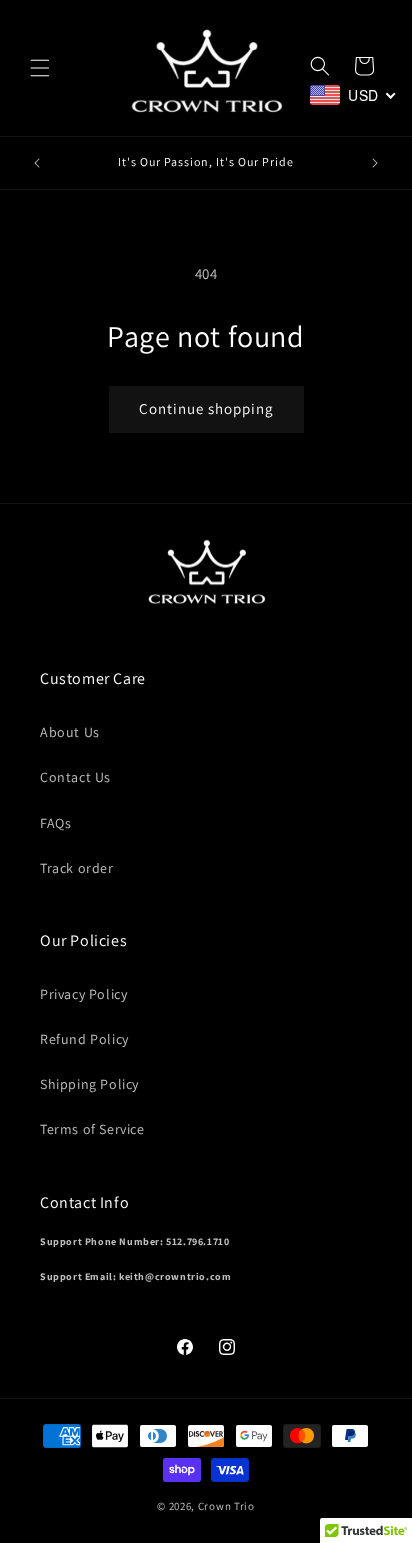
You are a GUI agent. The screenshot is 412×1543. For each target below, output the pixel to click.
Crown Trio (226, 1506)
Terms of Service (92, 1129)
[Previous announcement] (37, 163)
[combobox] (353, 95)
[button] (40, 68)
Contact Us (75, 777)
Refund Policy (84, 1039)
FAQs (55, 823)
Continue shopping (206, 408)
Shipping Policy (89, 1084)
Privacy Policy (83, 994)
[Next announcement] (375, 163)
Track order (77, 868)
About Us (70, 732)
